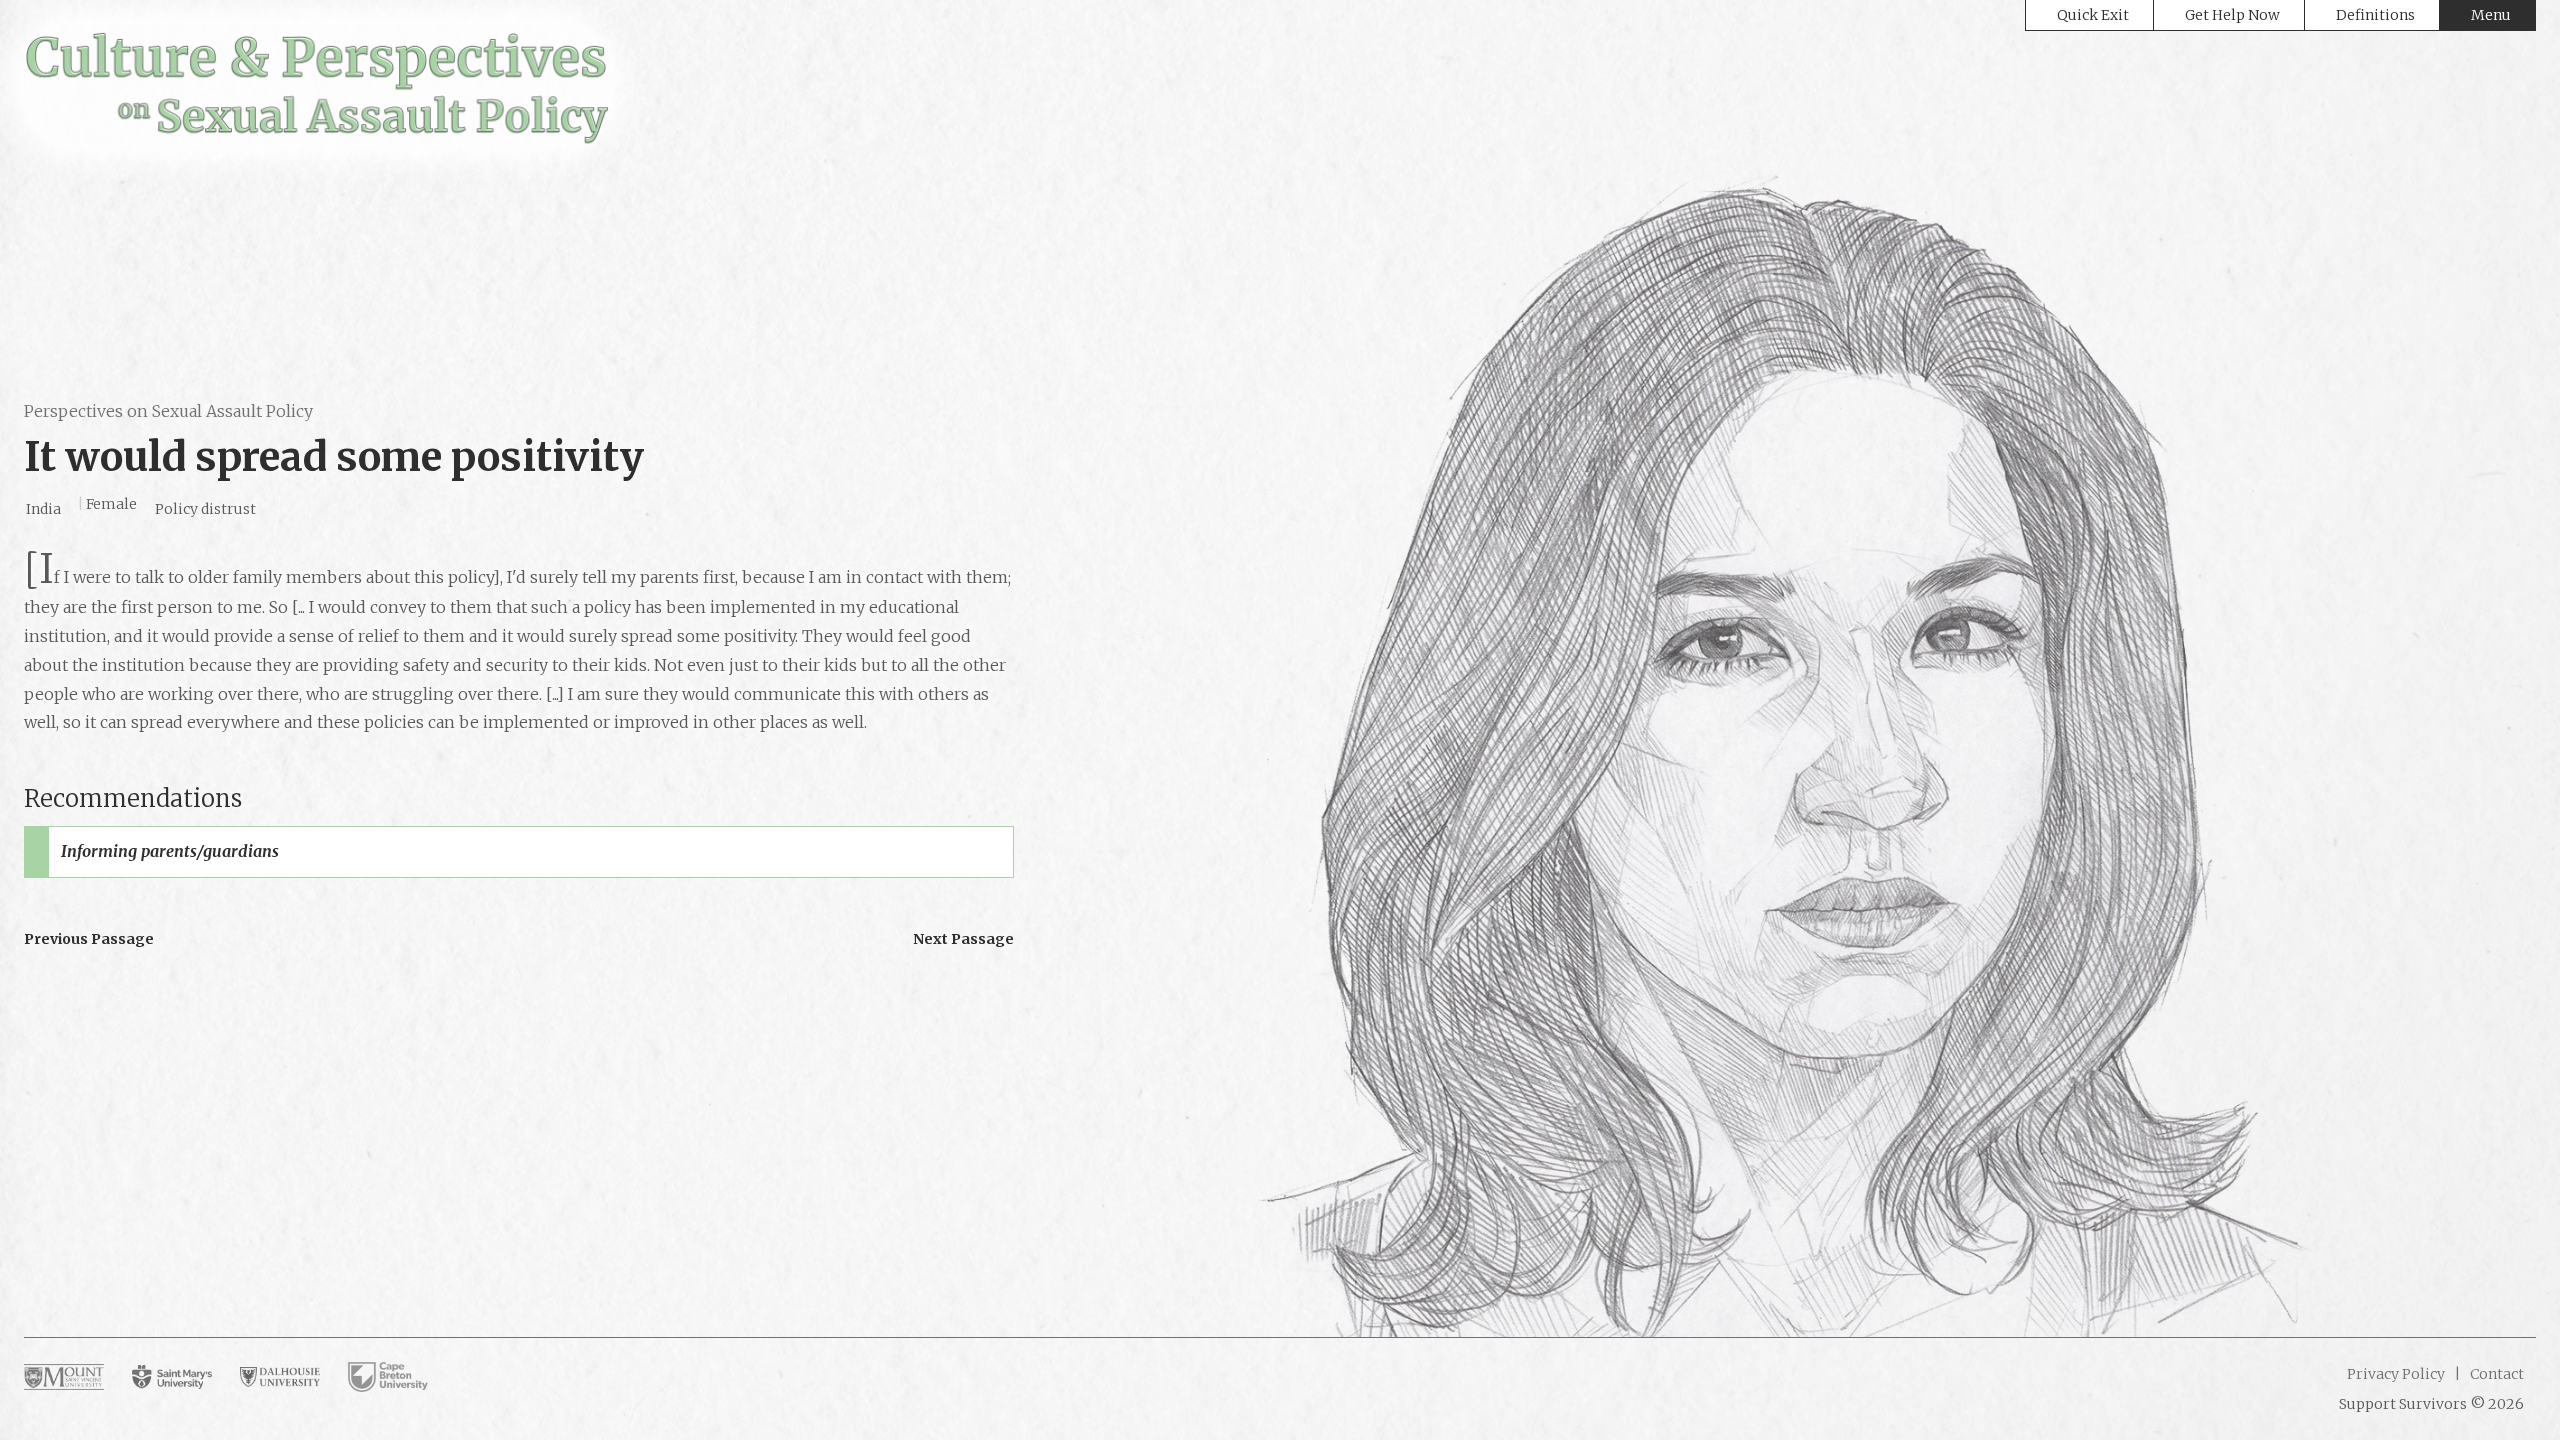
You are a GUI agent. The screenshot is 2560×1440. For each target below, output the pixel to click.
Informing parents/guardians (170, 851)
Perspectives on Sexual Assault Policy (168, 411)
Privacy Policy (2396, 1374)
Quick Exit (2093, 15)
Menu (2491, 15)
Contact (2495, 1374)
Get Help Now (2232, 15)
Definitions (2375, 15)
